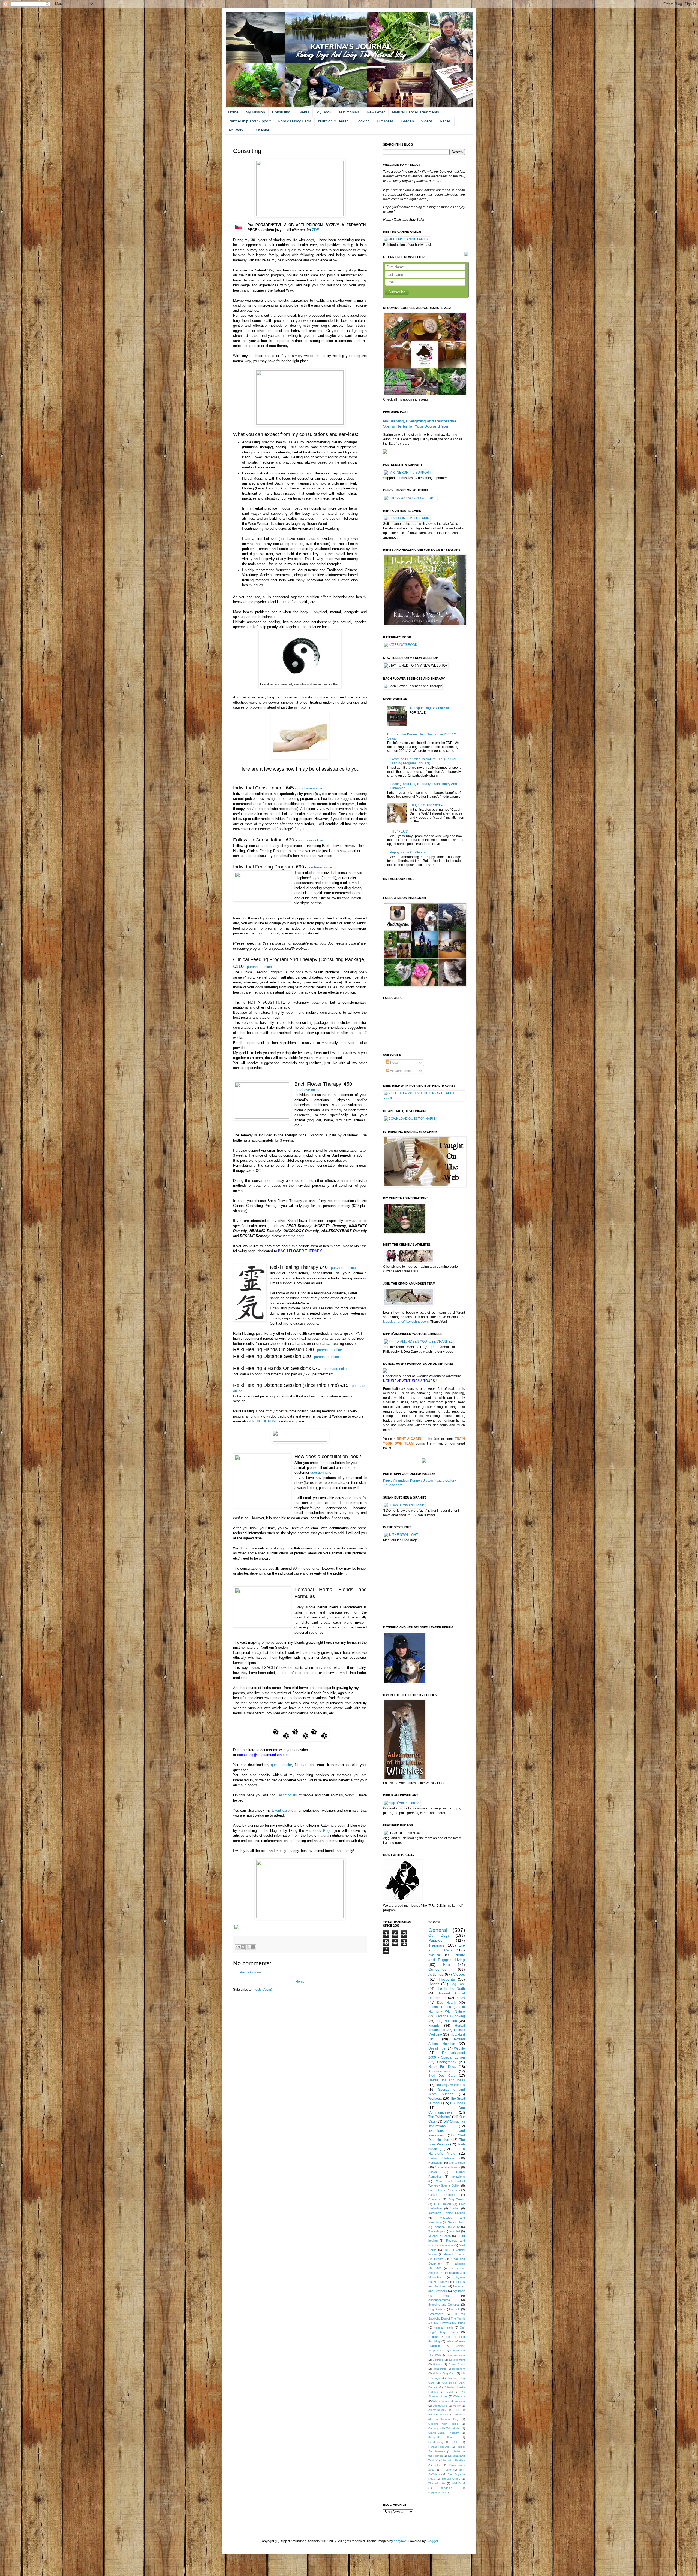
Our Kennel (260, 130)
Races (445, 121)
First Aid (455, 2231)
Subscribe (397, 292)
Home (233, 112)
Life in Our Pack (447, 1948)
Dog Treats (457, 2199)
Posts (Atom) (263, 1990)
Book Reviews (437, 2415)
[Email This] (238, 1947)
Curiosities (437, 1969)
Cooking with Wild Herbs (444, 2428)
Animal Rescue (455, 2254)
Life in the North (451, 1989)
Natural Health (443, 2327)
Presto (447, 2470)
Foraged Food (441, 2437)
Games (437, 2364)
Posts (394, 1063)
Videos (427, 121)
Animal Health (440, 2007)
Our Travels (443, 2204)
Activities (436, 1974)
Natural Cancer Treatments (416, 112)
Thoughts (447, 1979)
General (438, 1930)
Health (434, 1984)
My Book (324, 112)
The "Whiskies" (440, 2117)
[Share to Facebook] (253, 1947)
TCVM (449, 2392)
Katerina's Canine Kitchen (447, 2213)
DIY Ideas (385, 121)
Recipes (434, 2337)
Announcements (439, 2300)
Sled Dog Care (442, 2076)
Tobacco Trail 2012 (446, 2227)
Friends (434, 2026)
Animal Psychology (447, 2167)
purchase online (310, 788)
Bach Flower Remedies (444, 2190)
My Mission (255, 112)
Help (455, 2442)
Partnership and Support (250, 121)
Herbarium (458, 2369)
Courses (438, 2360)
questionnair (320, 1472)
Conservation (457, 2355)
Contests (434, 2199)
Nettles (438, 2465)
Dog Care (457, 1984)
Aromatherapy (437, 2410)
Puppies (435, 1940)
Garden (407, 121)
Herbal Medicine (441, 2158)
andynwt (400, 2541)
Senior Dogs (456, 2222)
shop (300, 1236)
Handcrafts (440, 2369)
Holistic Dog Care (444, 2373)
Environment (457, 2360)
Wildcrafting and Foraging (449, 2401)
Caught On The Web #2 (427, 805)
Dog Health (447, 2003)
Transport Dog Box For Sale (430, 708)
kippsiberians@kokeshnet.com (406, 1322)
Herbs (455, 2208)
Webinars (459, 2396)
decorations (440, 2406)
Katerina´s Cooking (450, 2016)
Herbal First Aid (439, 2447)
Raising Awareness (450, 2085)
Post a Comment (252, 1972)
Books (433, 2172)
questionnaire (282, 1765)
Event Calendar (284, 1810)
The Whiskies (437, 2483)
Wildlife (459, 2048)
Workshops (436, 2231)
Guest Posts (457, 2364)
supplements (436, 2492)
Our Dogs (439, 1935)
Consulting (281, 112)
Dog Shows (436, 2309)
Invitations (458, 2177)
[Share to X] (248, 1947)
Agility (457, 2406)
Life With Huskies (453, 2460)
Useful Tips (437, 2048)
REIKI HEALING (265, 1421)
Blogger (432, 2541)
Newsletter (376, 112)
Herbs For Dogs (442, 2067)
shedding (446, 2488)
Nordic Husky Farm (294, 121)
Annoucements (440, 2071)
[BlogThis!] (243, 1947)
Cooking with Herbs (443, 2424)
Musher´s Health (440, 2236)
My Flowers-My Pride (449, 2323)
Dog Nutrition (447, 2021)
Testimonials (349, 112)
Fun (446, 1964)
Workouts (435, 2099)
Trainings (436, 1945)
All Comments (400, 1071)
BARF (456, 2410)
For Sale (455, 2309)
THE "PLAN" (399, 831)
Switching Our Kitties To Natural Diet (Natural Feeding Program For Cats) (423, 761)
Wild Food (458, 2483)
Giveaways (436, 2314)
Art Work (236, 130)
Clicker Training (442, 2195)
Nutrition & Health (333, 121)
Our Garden (457, 2163)
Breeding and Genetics (444, 2305)
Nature (434, 1955)
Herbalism (435, 2163)
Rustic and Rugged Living (447, 1957)
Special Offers (451, 2479)
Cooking (363, 121)
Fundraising (436, 2442)
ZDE (315, 230)
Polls (446, 2296)
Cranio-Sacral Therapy (443, 2433)
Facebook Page (318, 1831)
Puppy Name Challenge (408, 852)
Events (303, 112)
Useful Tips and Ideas (447, 2080)
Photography (447, 2062)
